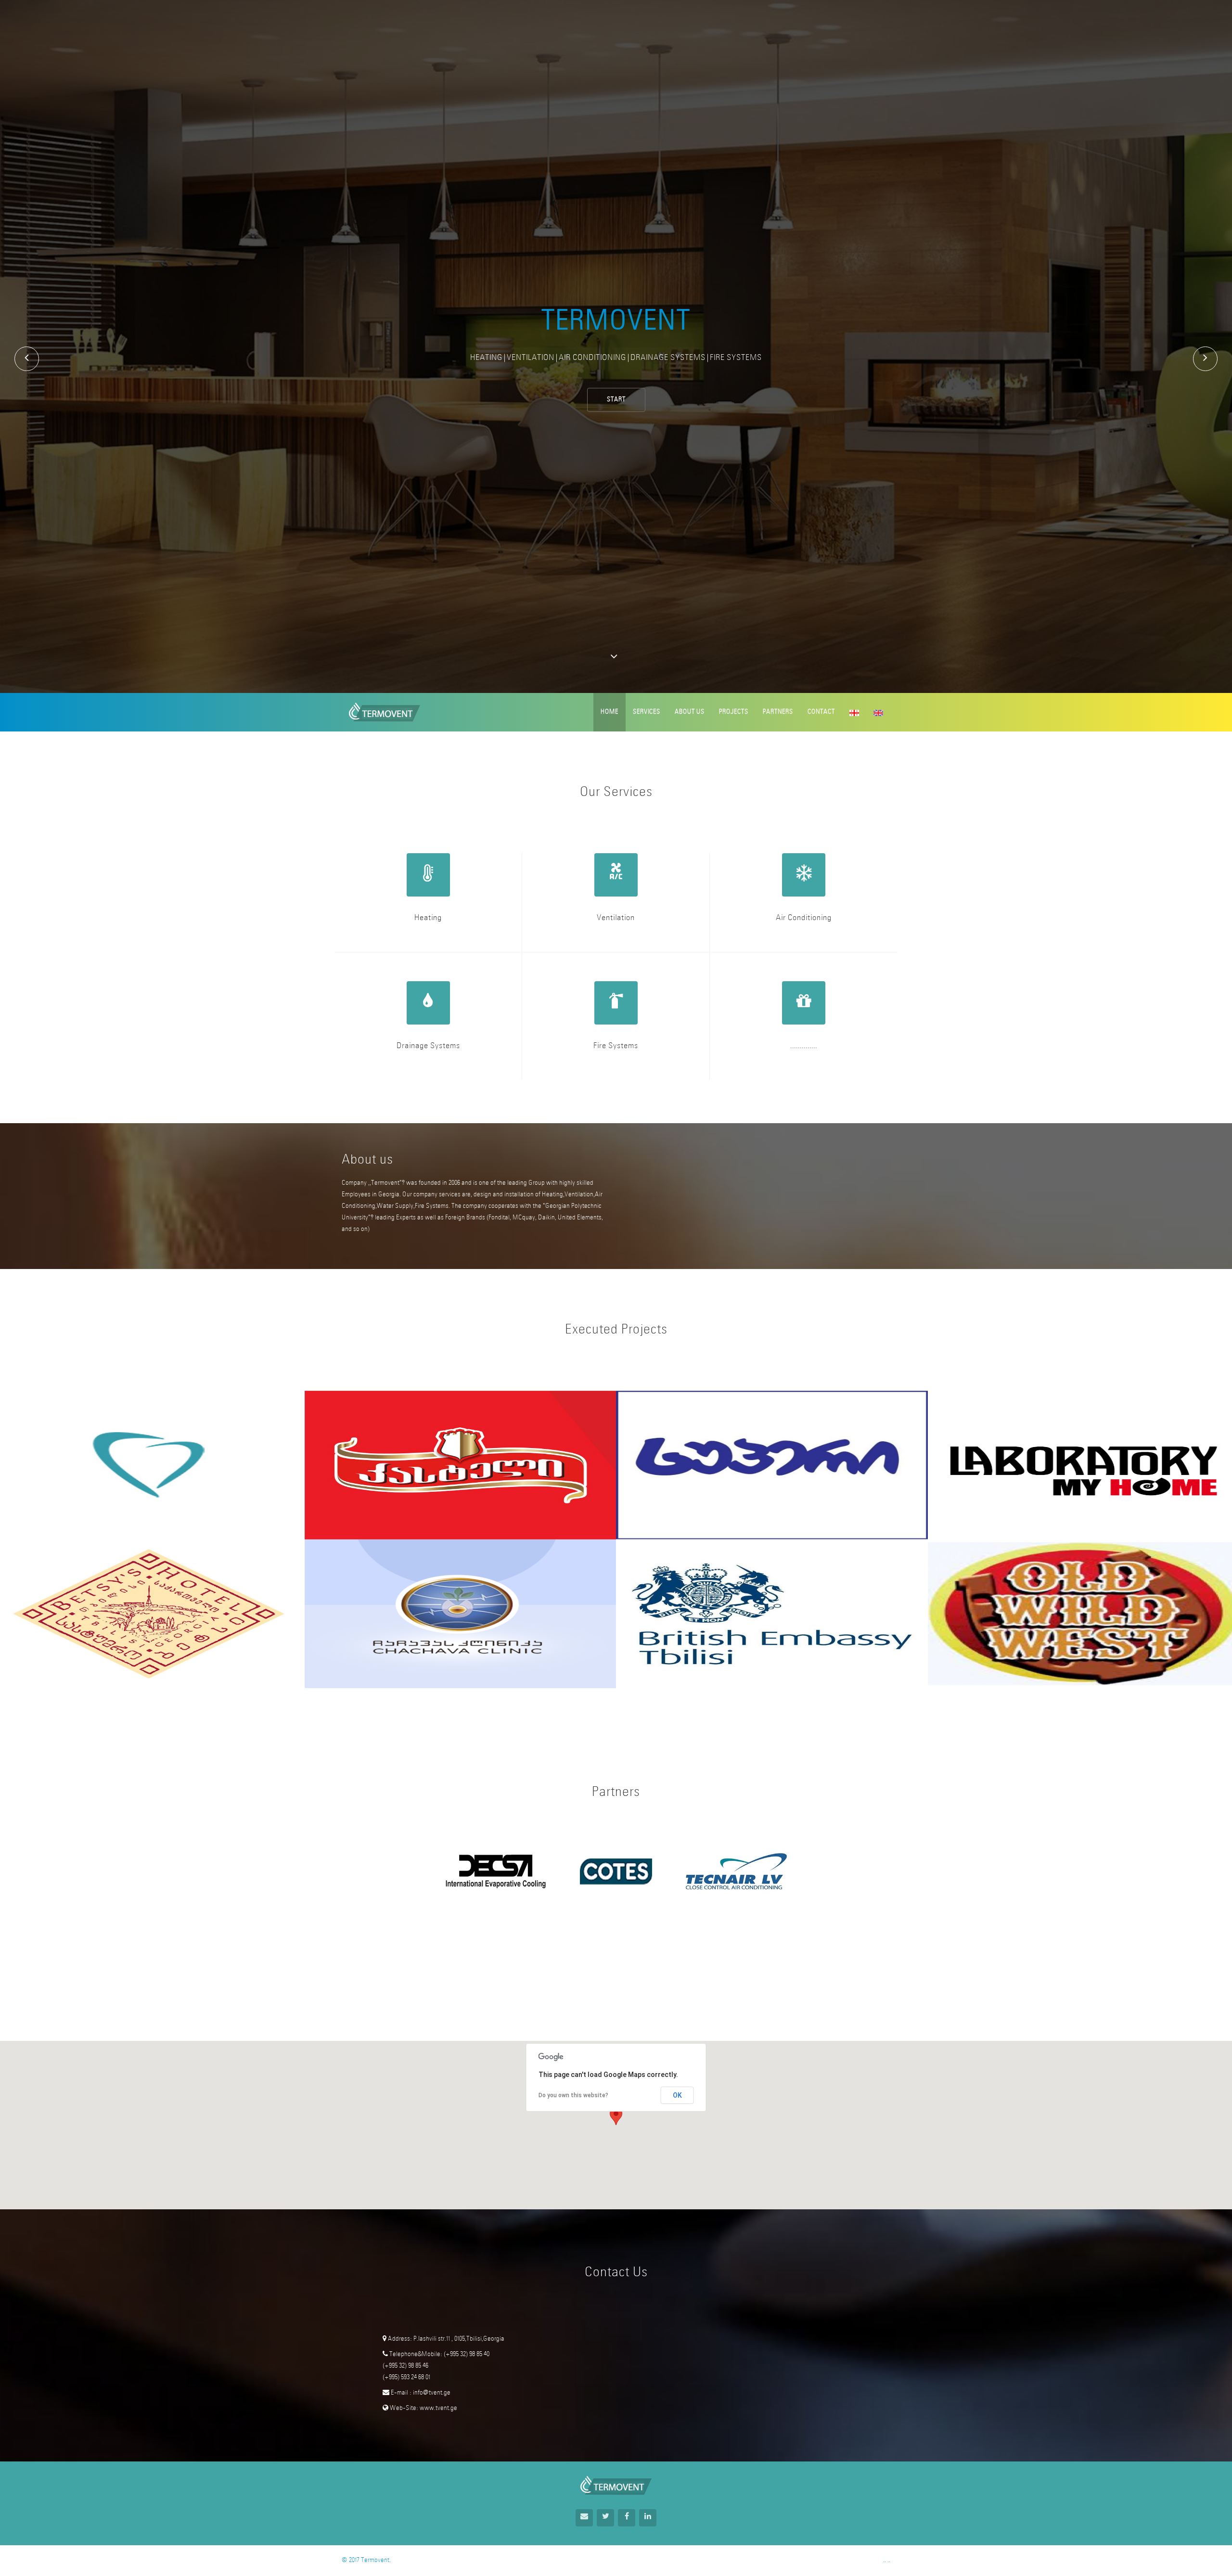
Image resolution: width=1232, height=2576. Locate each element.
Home (610, 712)
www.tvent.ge (438, 2408)
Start (616, 400)
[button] (616, 2116)
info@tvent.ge (431, 2393)
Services (647, 712)
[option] (496, 1871)
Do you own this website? (573, 2095)
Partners (778, 712)
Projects (734, 712)
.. (889, 2560)
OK (677, 2095)
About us (690, 712)
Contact (821, 712)
